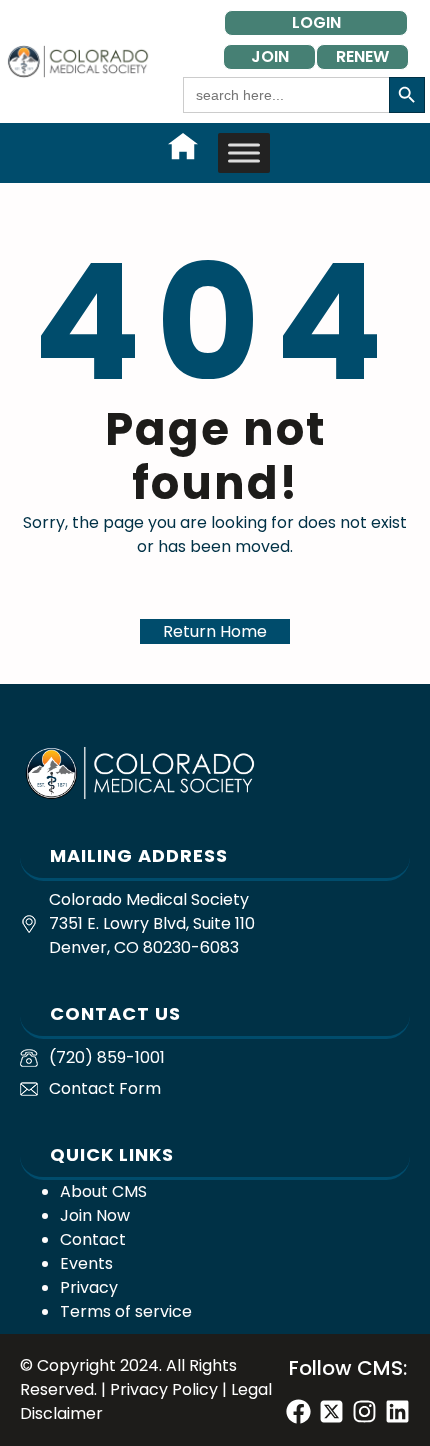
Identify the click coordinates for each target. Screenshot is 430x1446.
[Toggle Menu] (244, 152)
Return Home (215, 631)
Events (86, 1263)
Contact (93, 1239)
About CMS (103, 1191)
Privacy (89, 1287)
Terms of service (126, 1311)
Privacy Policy (164, 1389)
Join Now (95, 1215)
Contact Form (105, 1088)
